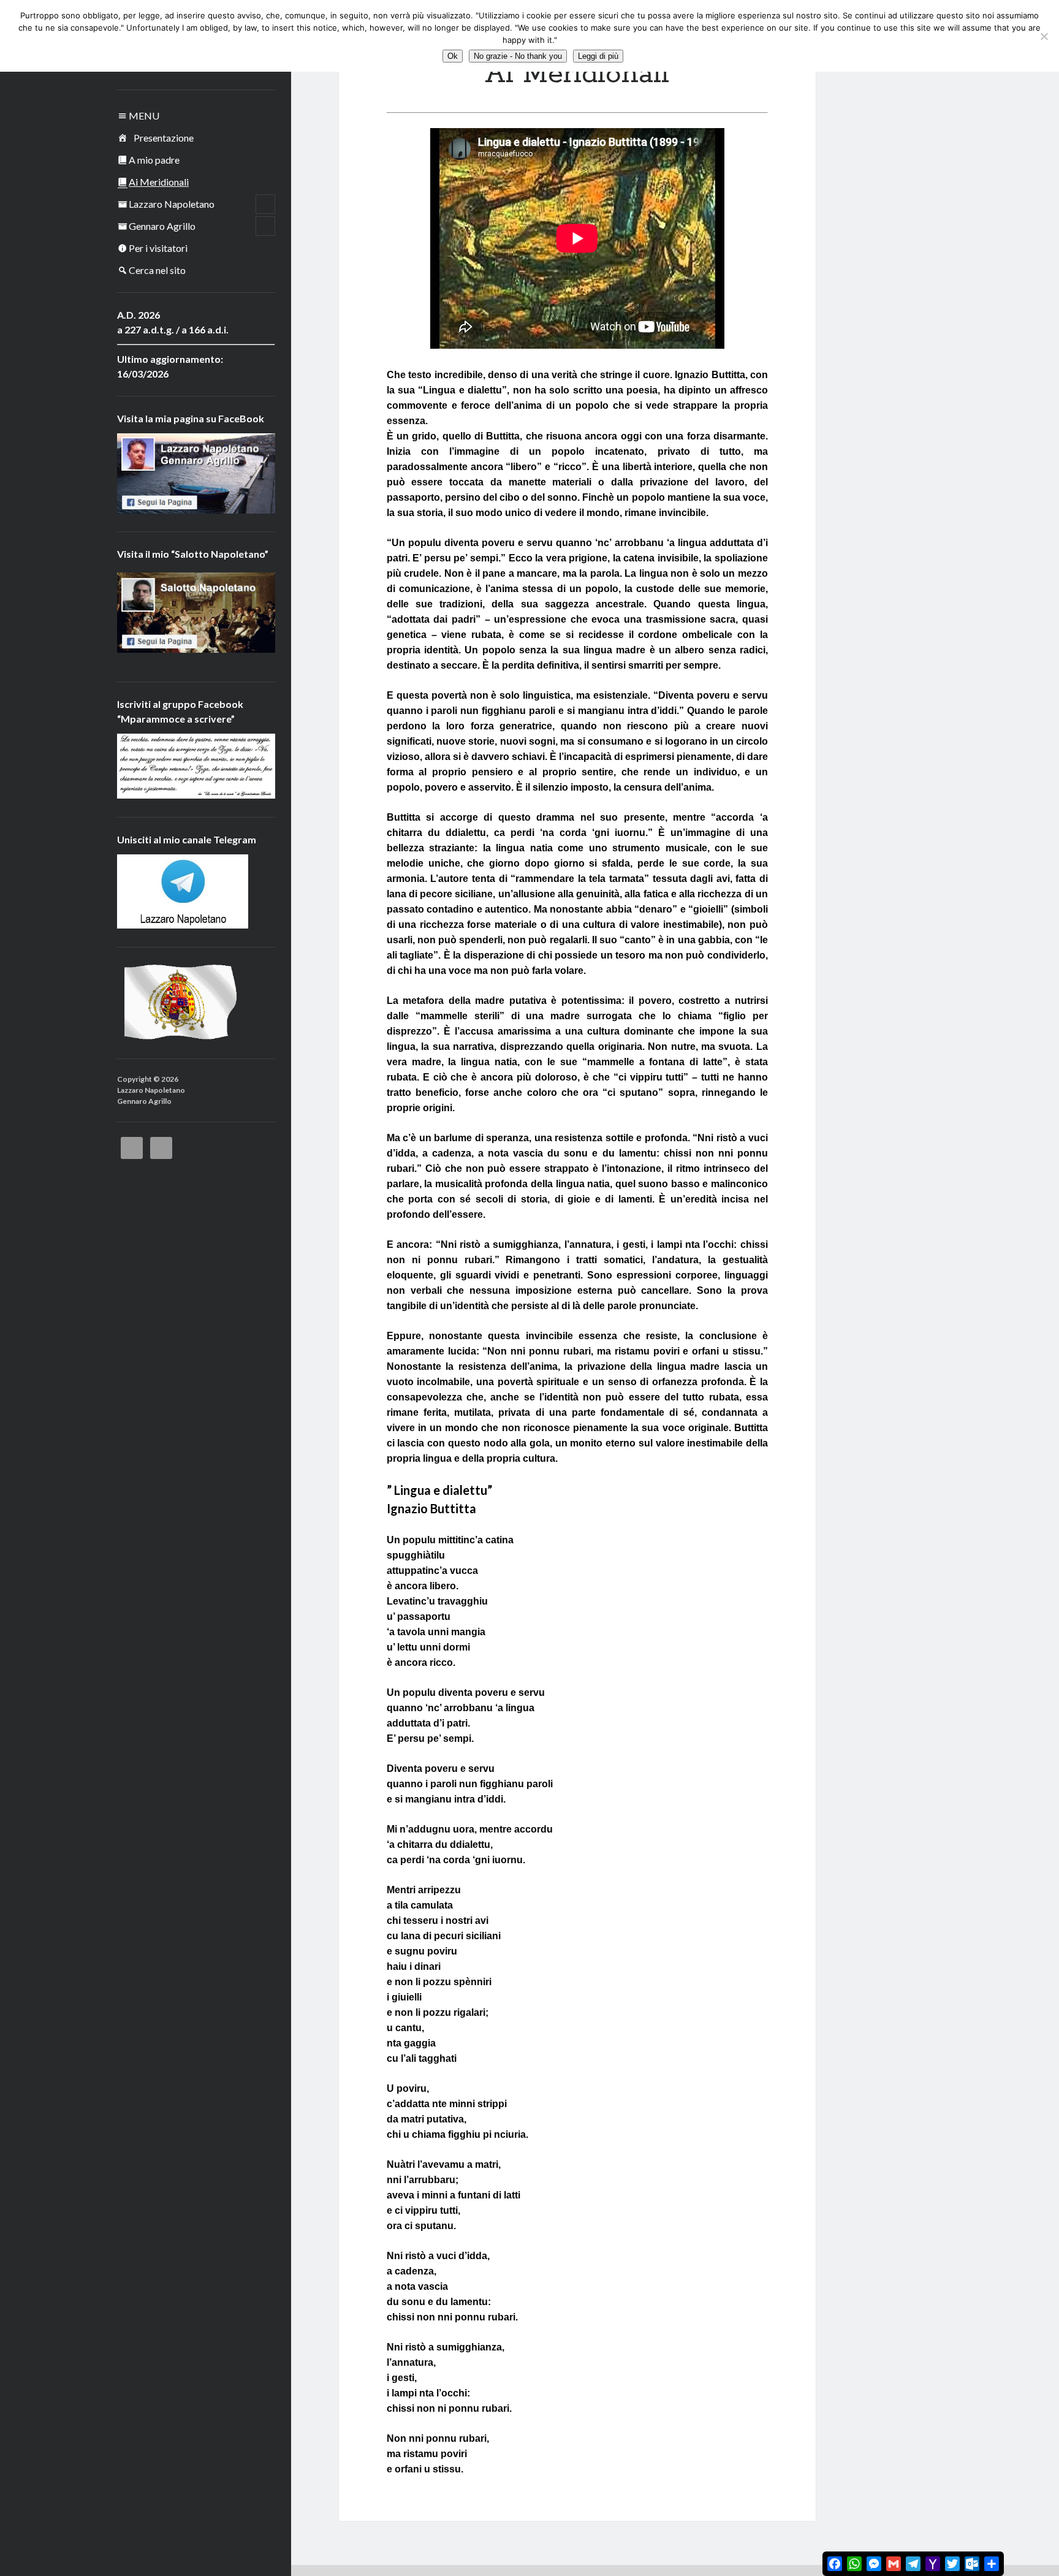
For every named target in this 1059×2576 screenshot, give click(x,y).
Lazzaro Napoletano (172, 204)
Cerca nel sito (157, 270)
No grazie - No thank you (518, 56)
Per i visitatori (158, 248)
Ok (453, 56)
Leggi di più (598, 56)
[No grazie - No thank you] (1044, 36)
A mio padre (154, 160)
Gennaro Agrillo (162, 226)
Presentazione (164, 138)
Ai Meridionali (159, 182)
